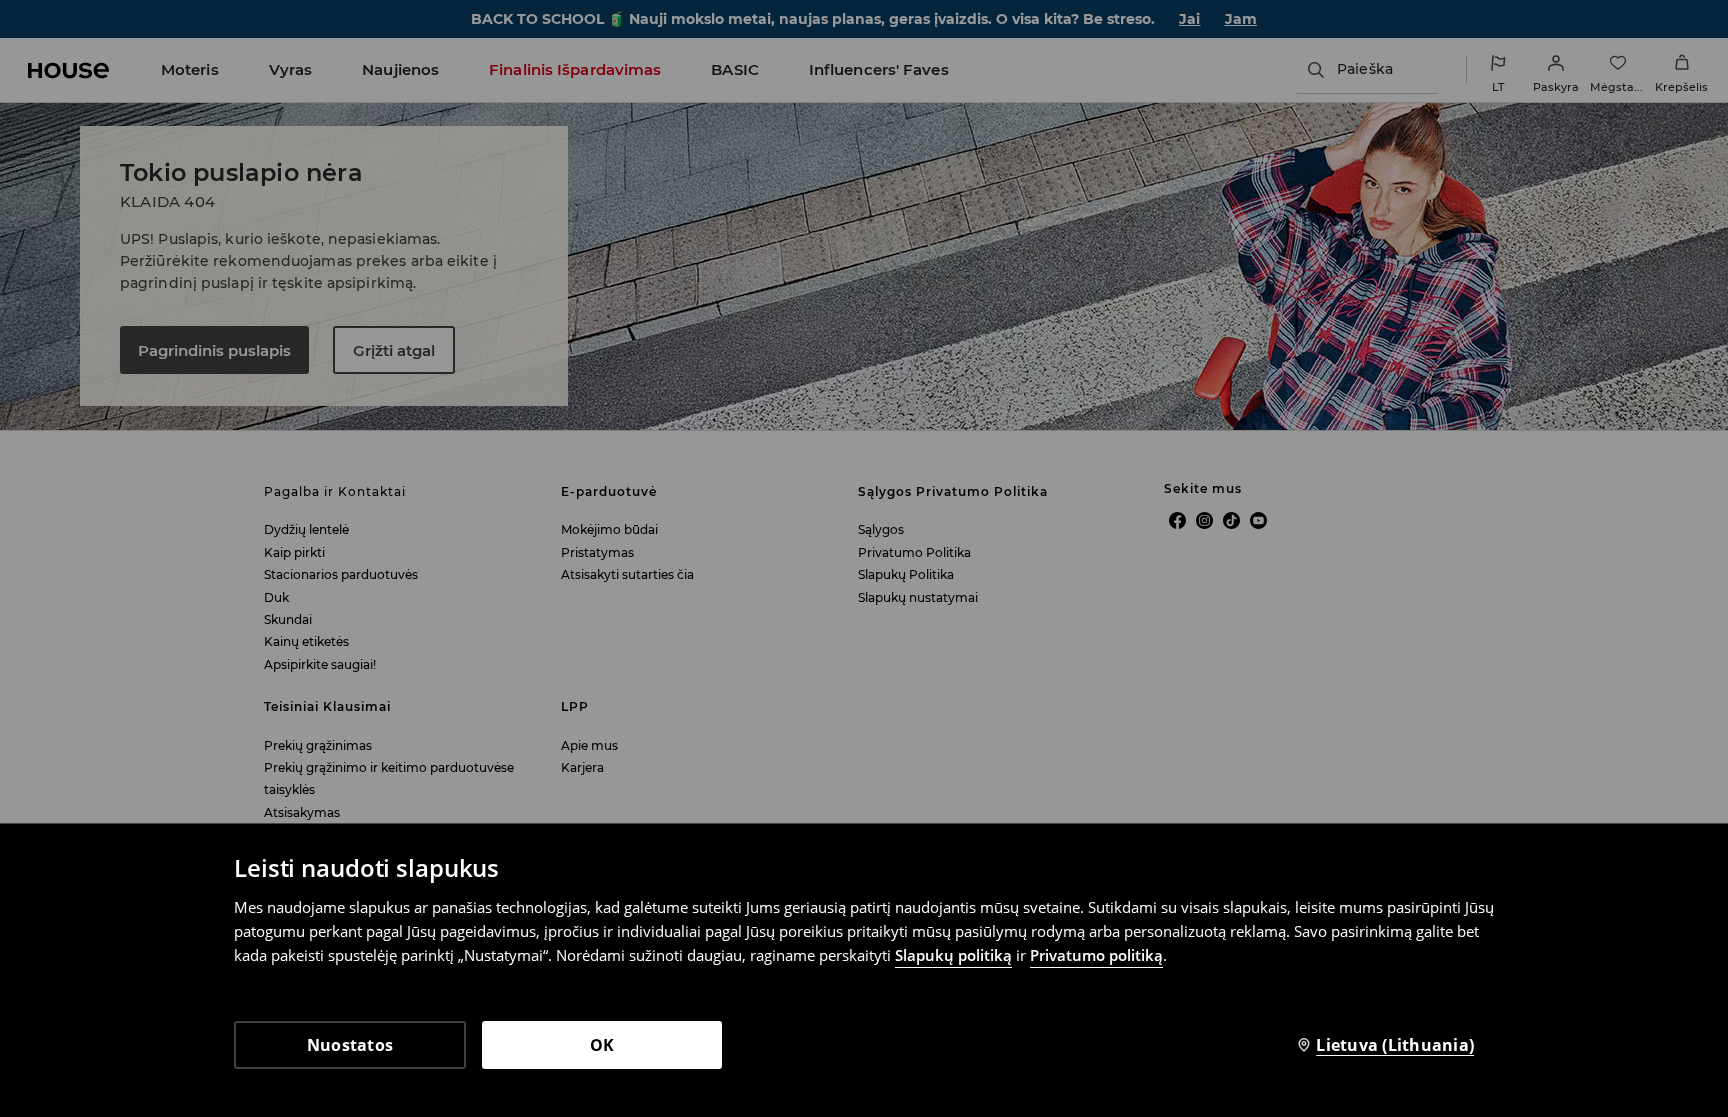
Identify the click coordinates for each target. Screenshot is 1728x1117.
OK (602, 1045)
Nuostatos (350, 1045)
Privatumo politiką (1096, 955)
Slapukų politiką (953, 955)
